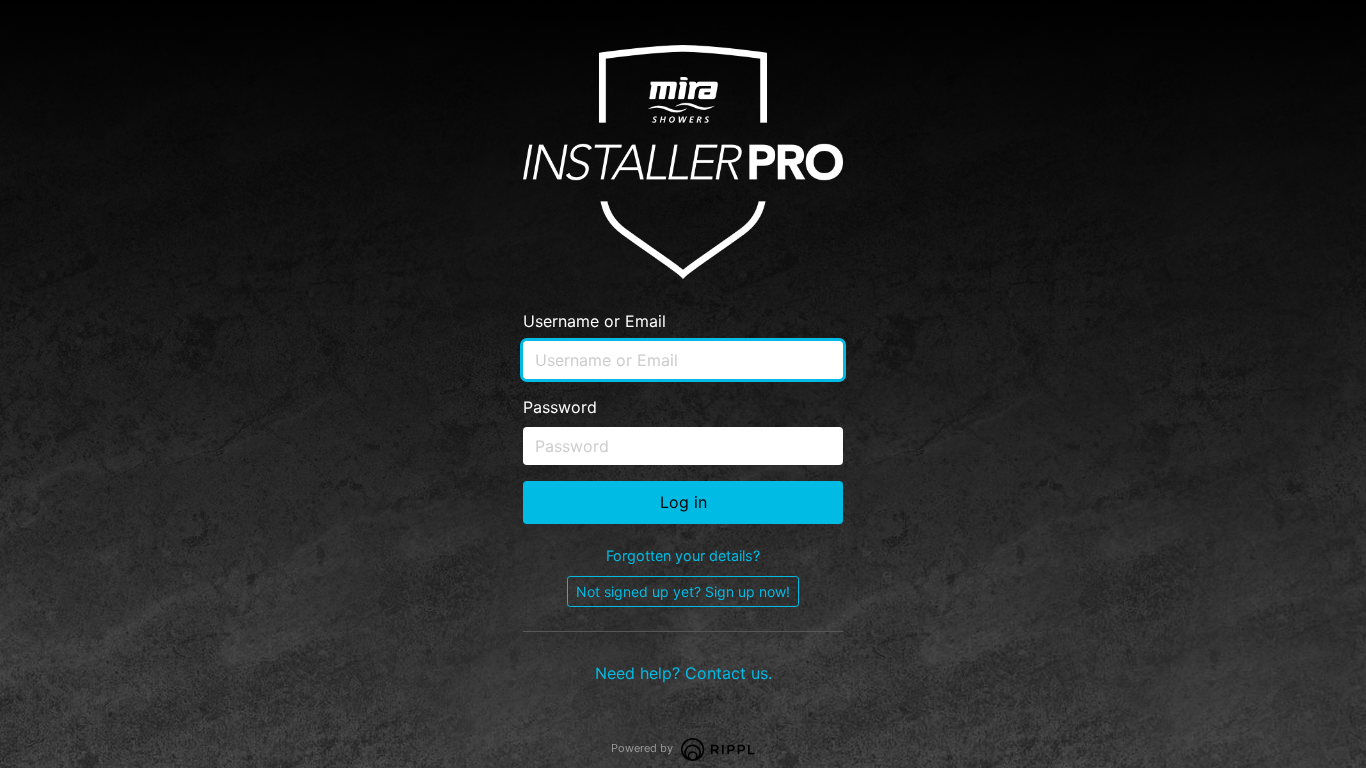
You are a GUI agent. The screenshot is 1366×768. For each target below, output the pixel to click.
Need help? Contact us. (683, 673)
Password (560, 407)
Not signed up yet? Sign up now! (683, 591)
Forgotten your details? (683, 555)
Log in (683, 502)
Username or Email (594, 321)
